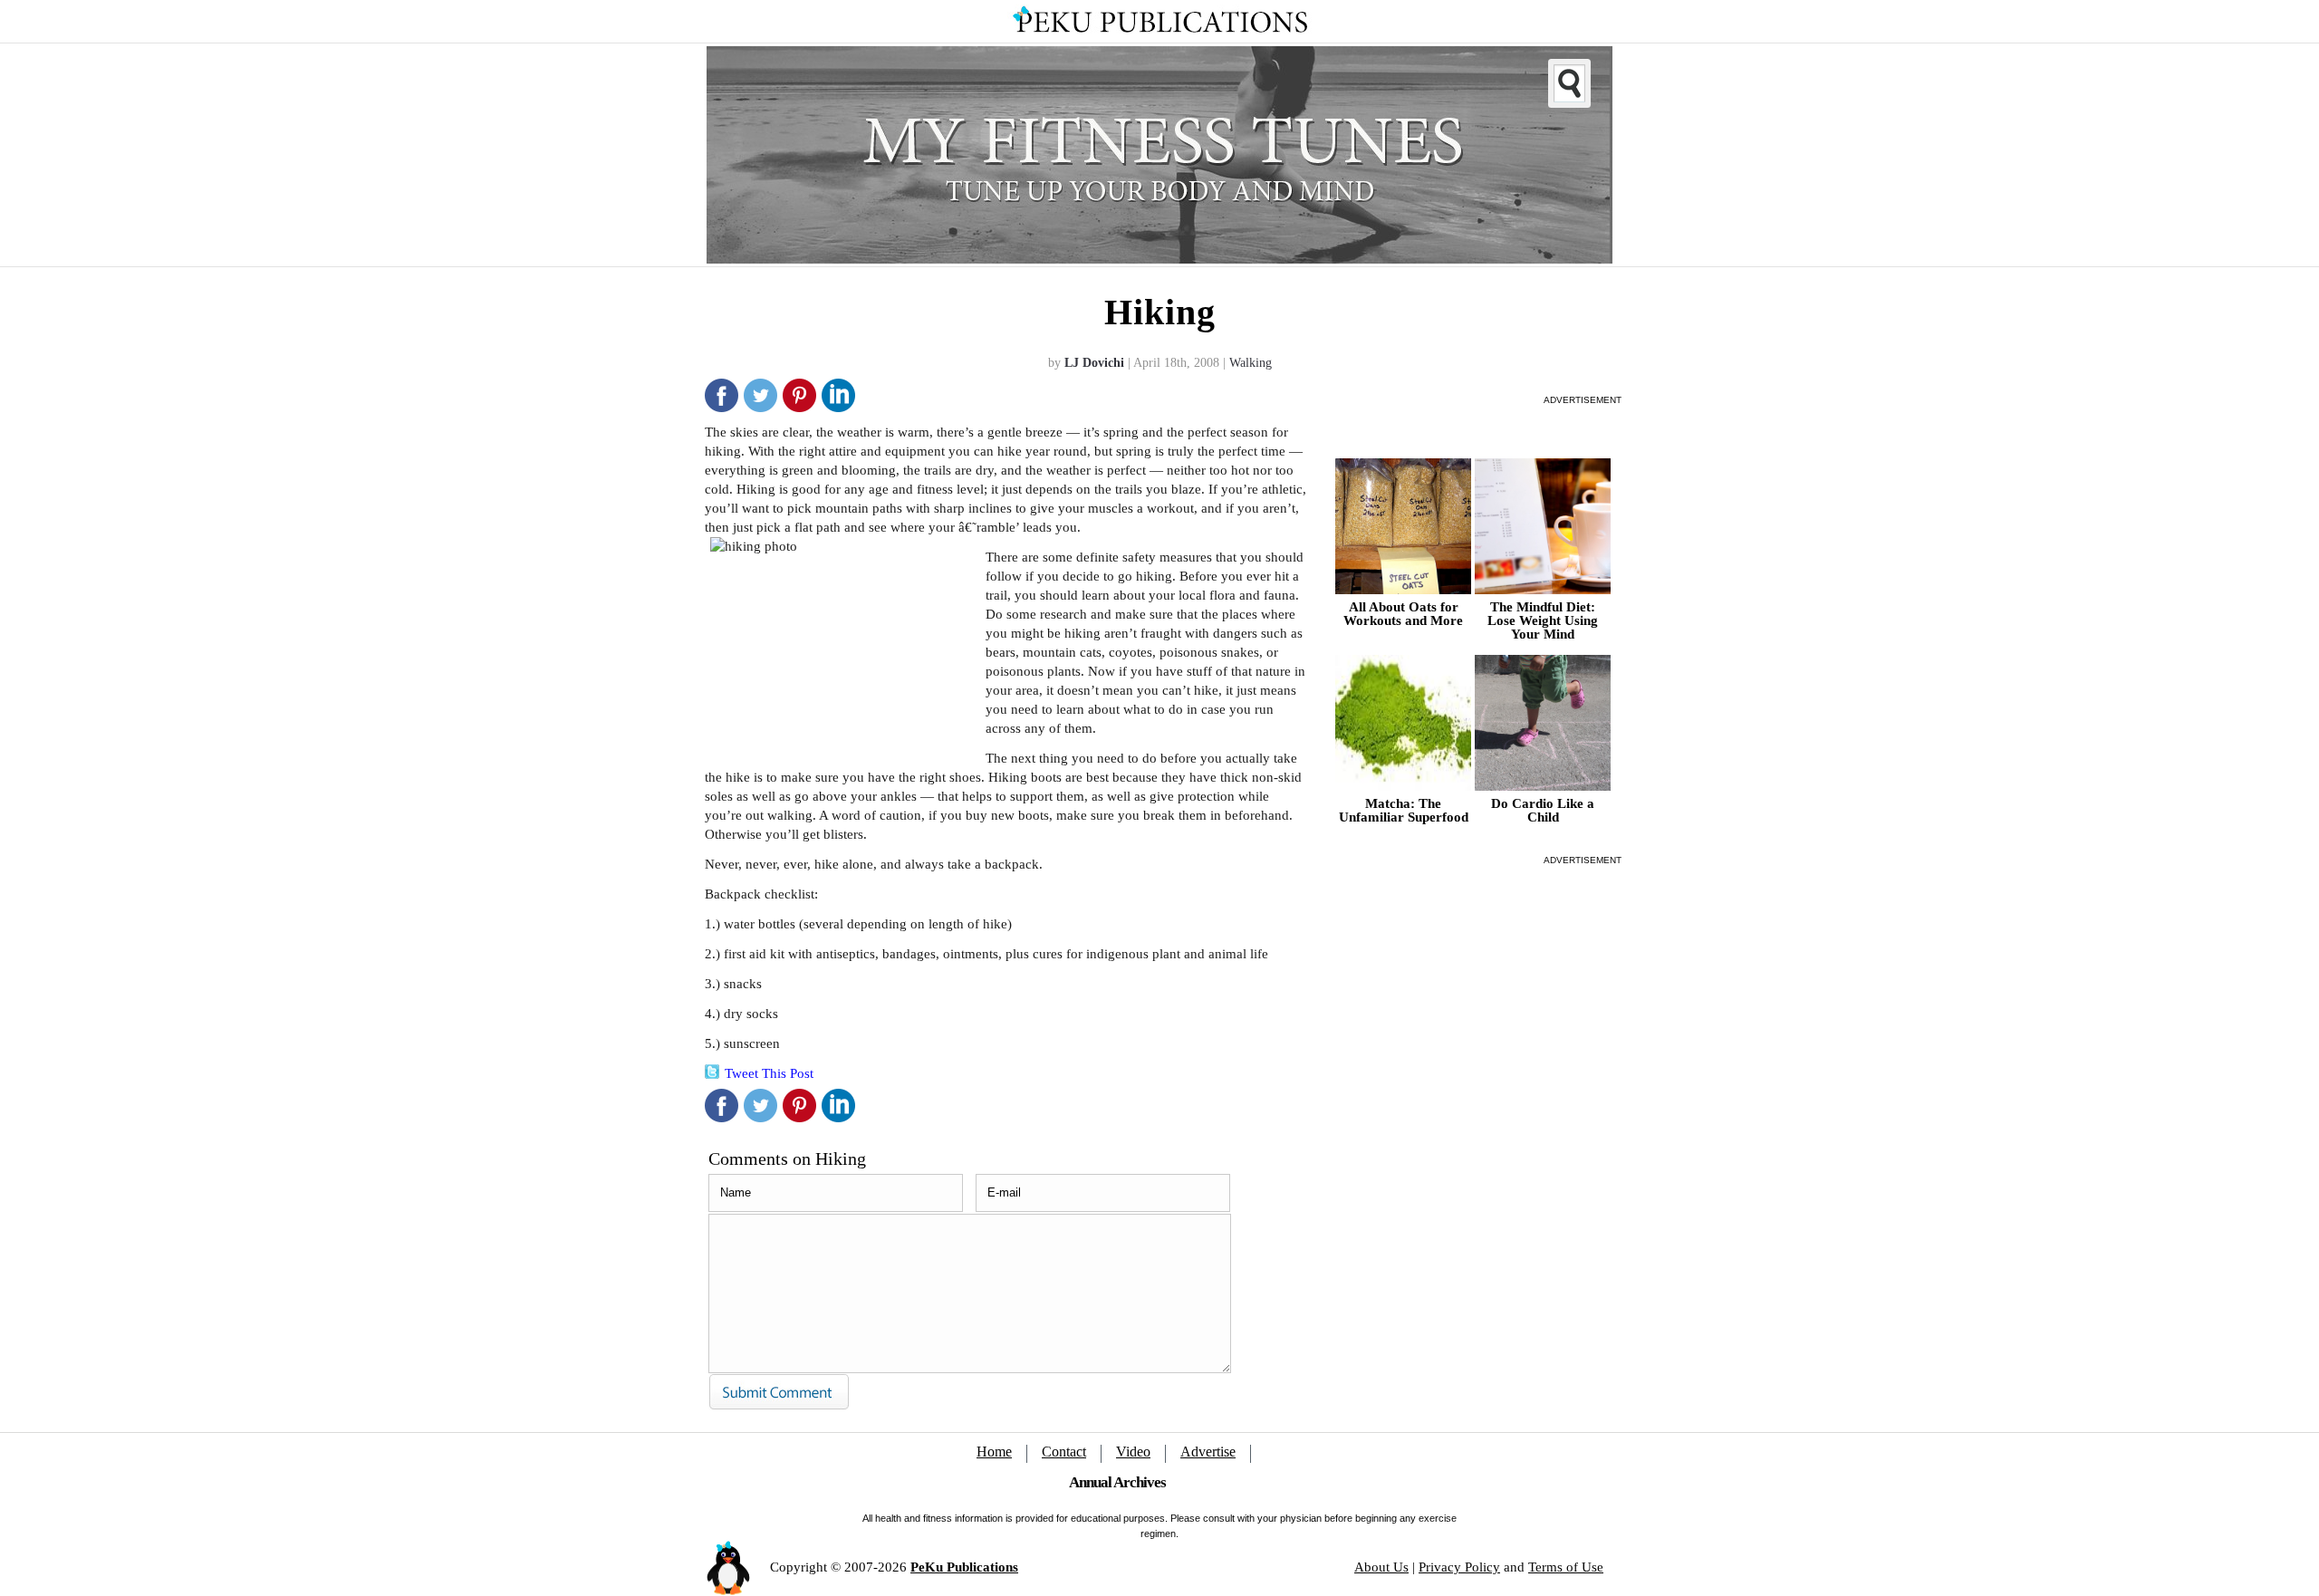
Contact (1064, 1452)
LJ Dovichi (1094, 363)
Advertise (1208, 1452)
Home (994, 1452)
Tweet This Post (769, 1073)
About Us (1381, 1567)
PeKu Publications (964, 1567)
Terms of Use (1566, 1567)
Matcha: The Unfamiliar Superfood (1404, 811)
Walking (1251, 363)
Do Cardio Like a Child (1543, 811)
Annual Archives (1117, 1482)
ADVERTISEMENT (1583, 400)
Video (1133, 1452)
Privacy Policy (1459, 1567)
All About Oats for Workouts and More (1403, 614)
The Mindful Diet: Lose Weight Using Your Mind (1543, 621)
